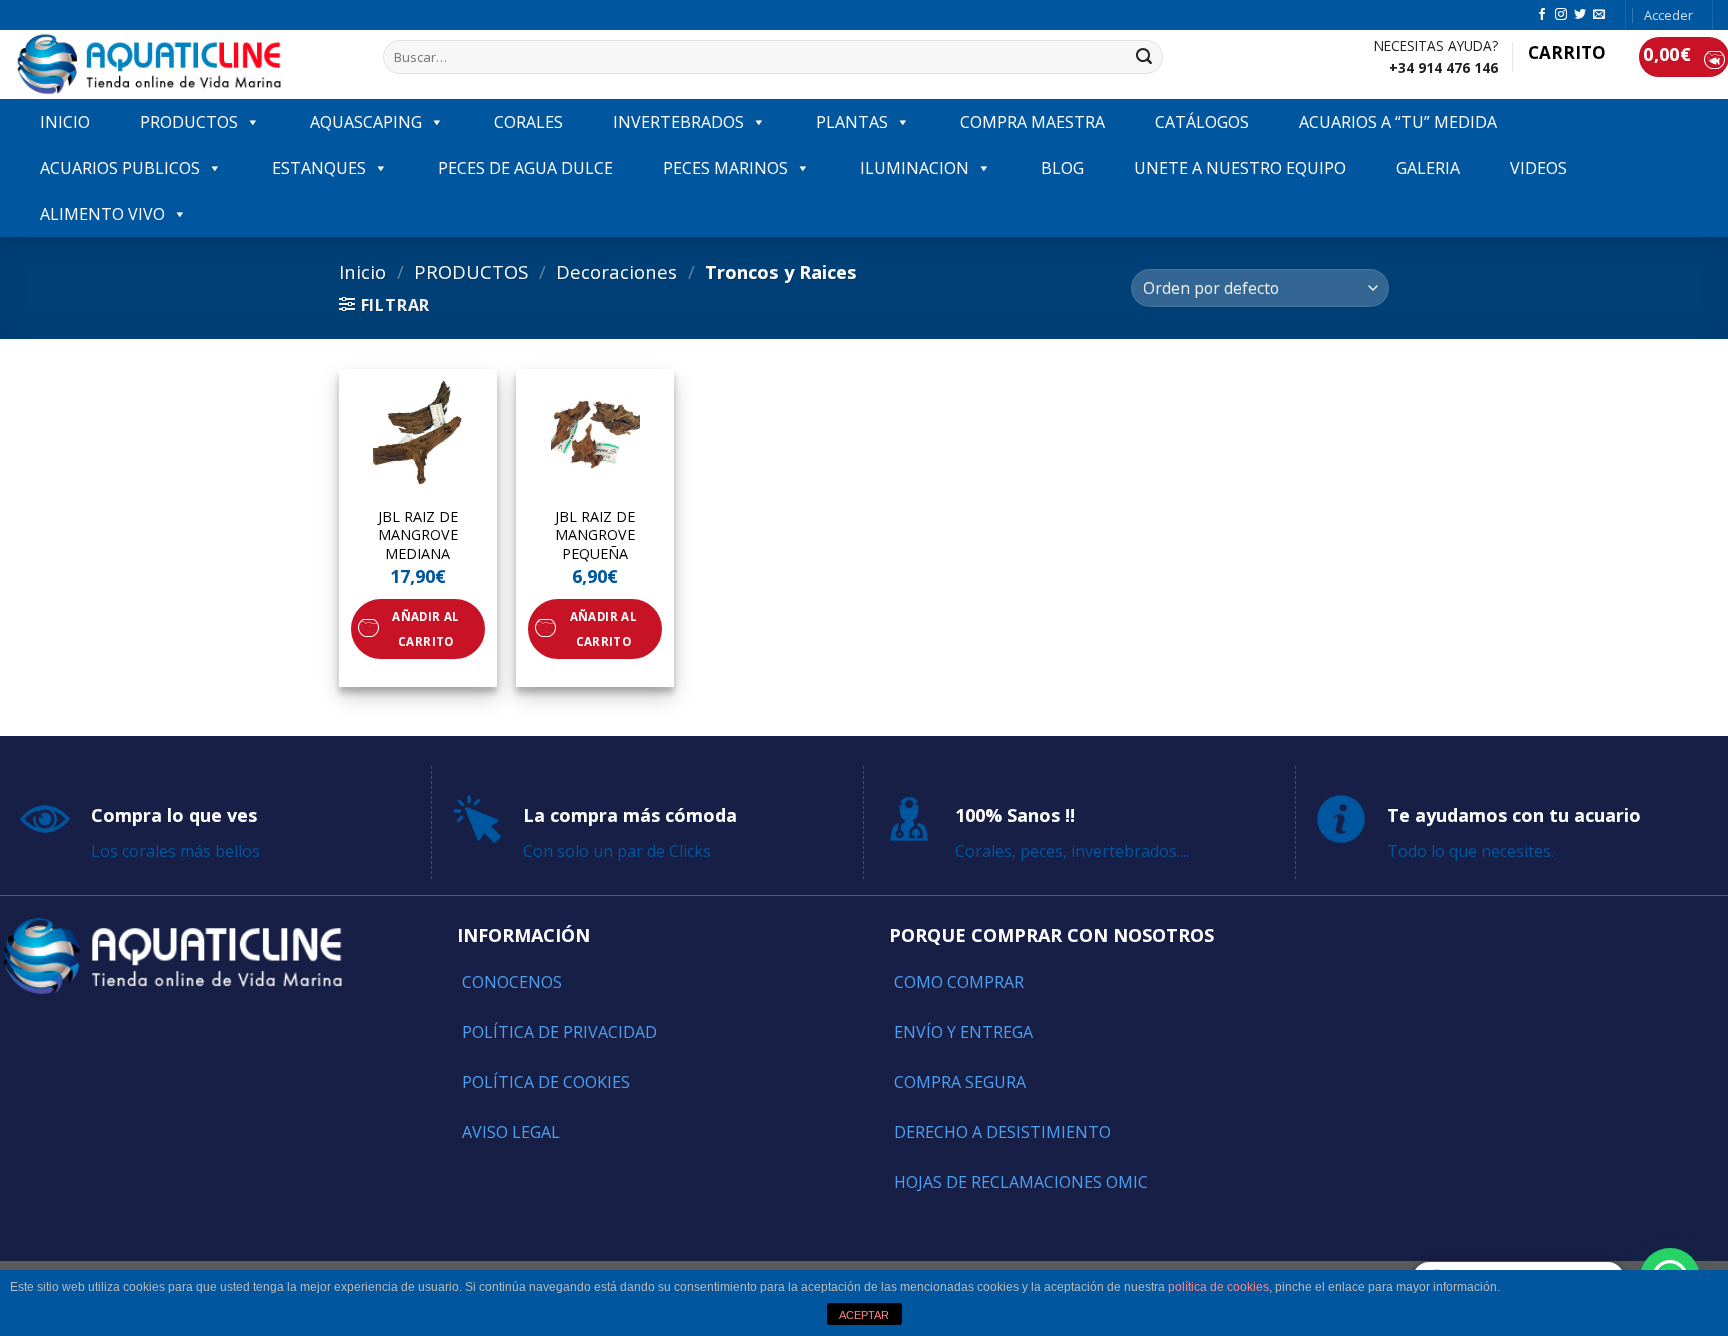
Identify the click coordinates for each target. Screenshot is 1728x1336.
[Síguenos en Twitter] (1580, 15)
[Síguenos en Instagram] (1561, 15)
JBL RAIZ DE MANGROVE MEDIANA (418, 535)
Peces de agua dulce (525, 168)
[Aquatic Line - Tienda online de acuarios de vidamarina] (184, 64)
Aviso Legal (511, 1132)
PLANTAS (852, 122)
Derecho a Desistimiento (1002, 1132)
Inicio (362, 271)
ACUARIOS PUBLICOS (120, 168)
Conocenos (512, 982)
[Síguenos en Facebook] (1542, 15)
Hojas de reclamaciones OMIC (1021, 1182)
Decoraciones (616, 271)
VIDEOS (1538, 168)
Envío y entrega (963, 1032)
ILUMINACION (914, 168)
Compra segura (960, 1082)
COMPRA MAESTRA (1032, 122)
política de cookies (1218, 1287)
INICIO (65, 122)
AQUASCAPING (366, 122)
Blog (1062, 168)
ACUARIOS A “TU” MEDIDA (1398, 122)
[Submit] (1144, 57)
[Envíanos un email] (1599, 15)
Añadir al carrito (425, 629)
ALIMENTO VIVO (102, 214)
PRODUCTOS (189, 122)
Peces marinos (725, 168)
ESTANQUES (319, 168)
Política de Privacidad (559, 1032)
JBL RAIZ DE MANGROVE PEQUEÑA (595, 535)
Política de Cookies (546, 1082)
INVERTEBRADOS (678, 122)
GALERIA (1428, 168)
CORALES (528, 122)
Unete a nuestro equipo (1240, 168)
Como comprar (959, 982)
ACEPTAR (864, 1315)
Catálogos (1202, 122)
